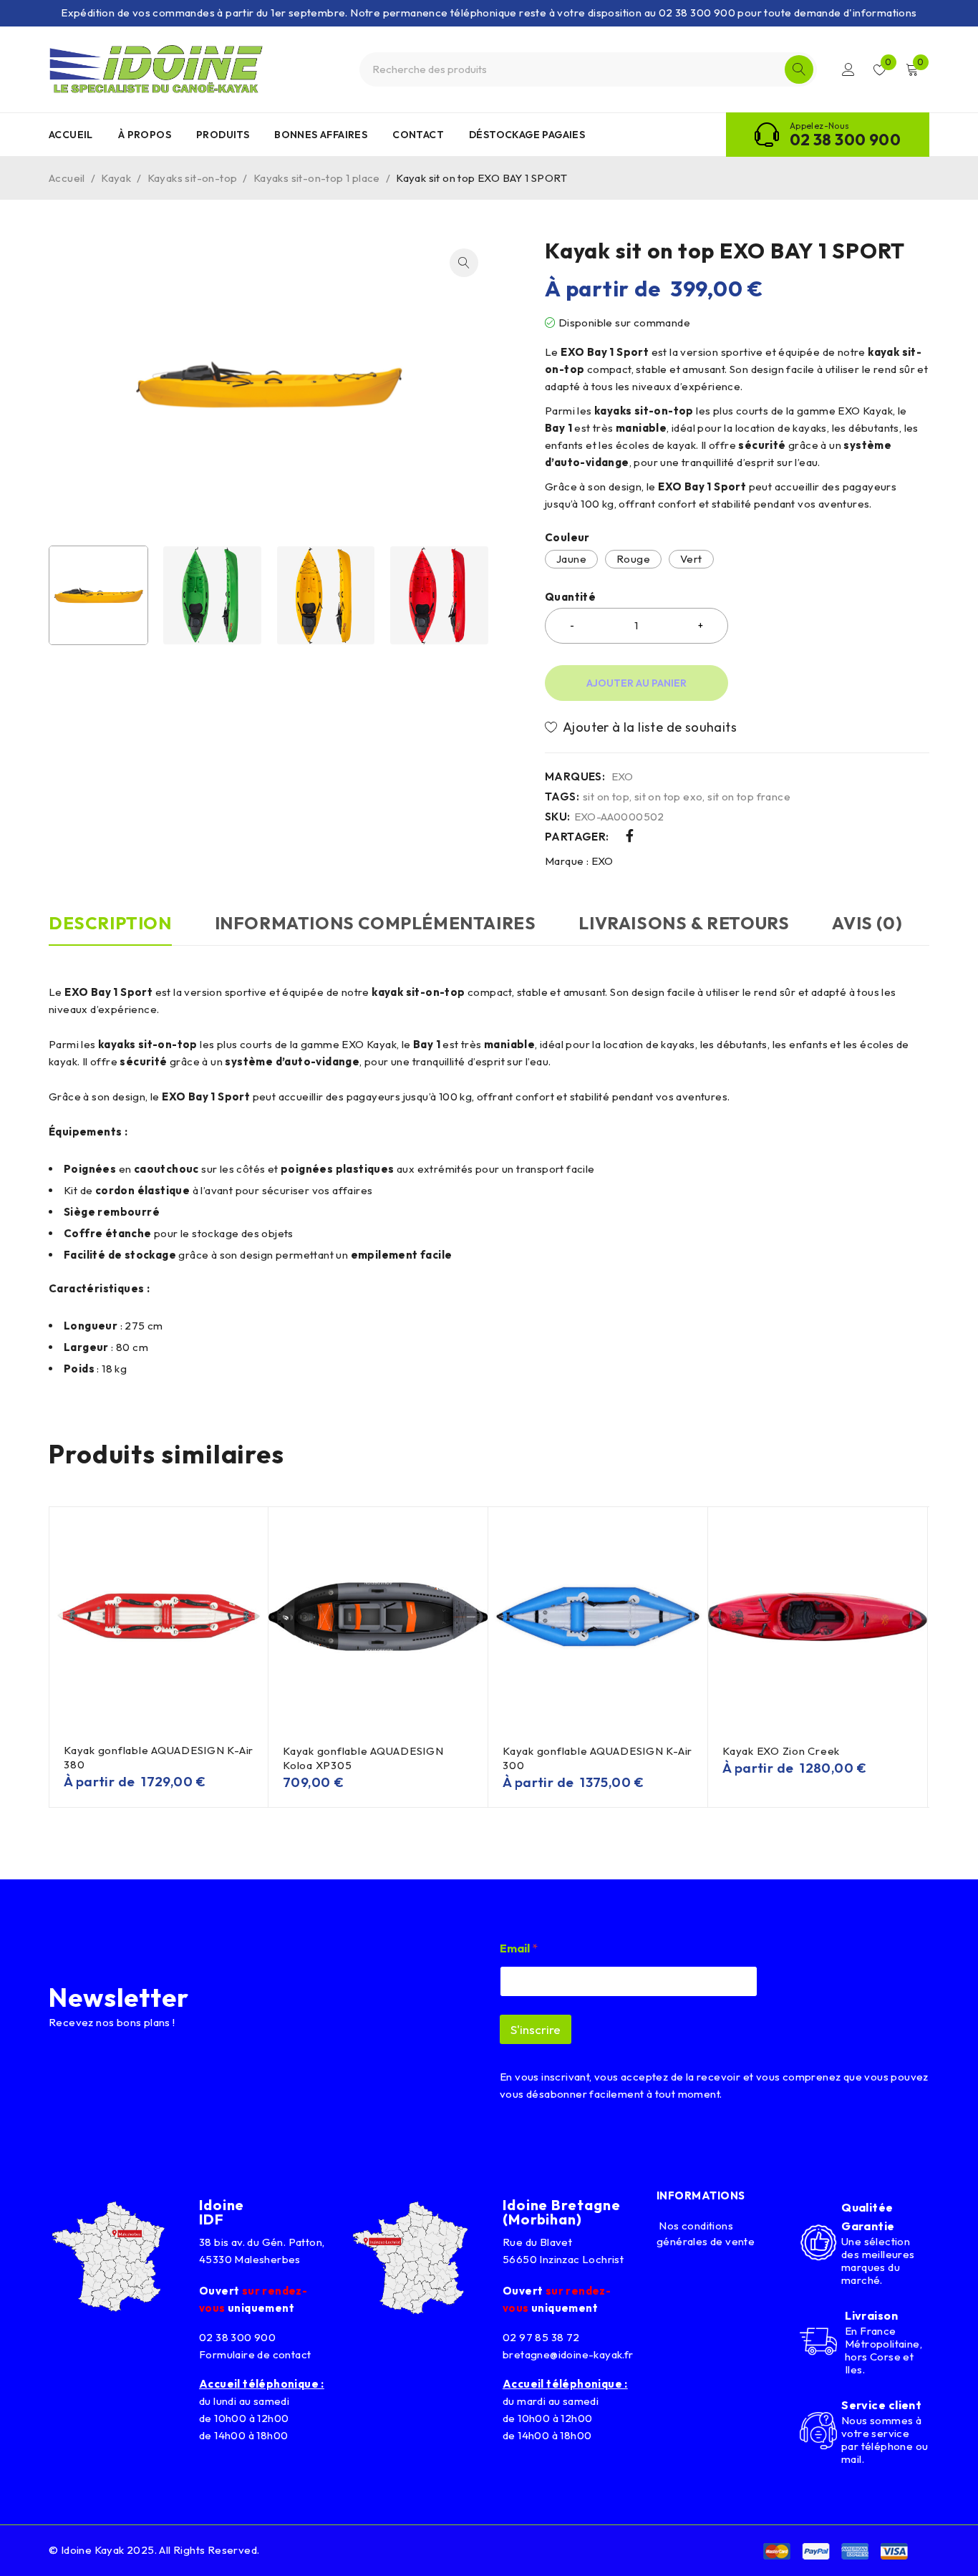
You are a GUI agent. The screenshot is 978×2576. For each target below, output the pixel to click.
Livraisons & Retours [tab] (684, 923)
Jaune (571, 559)
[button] (464, 263)
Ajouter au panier (636, 683)
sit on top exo (669, 797)
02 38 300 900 (845, 140)
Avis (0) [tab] (867, 923)
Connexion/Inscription (848, 69)
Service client (881, 2405)
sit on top (606, 797)
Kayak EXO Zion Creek (781, 1751)
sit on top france (749, 797)
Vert (691, 559)
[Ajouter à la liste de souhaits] (645, 727)
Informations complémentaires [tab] (376, 923)
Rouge (633, 559)
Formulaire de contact (255, 2354)
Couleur (567, 538)
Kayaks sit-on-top (193, 178)
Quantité (570, 597)
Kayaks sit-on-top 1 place (317, 178)
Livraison (871, 2315)
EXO (623, 777)
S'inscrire (536, 2029)
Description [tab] (110, 923)
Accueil (67, 178)
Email (519, 1948)
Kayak (116, 178)
